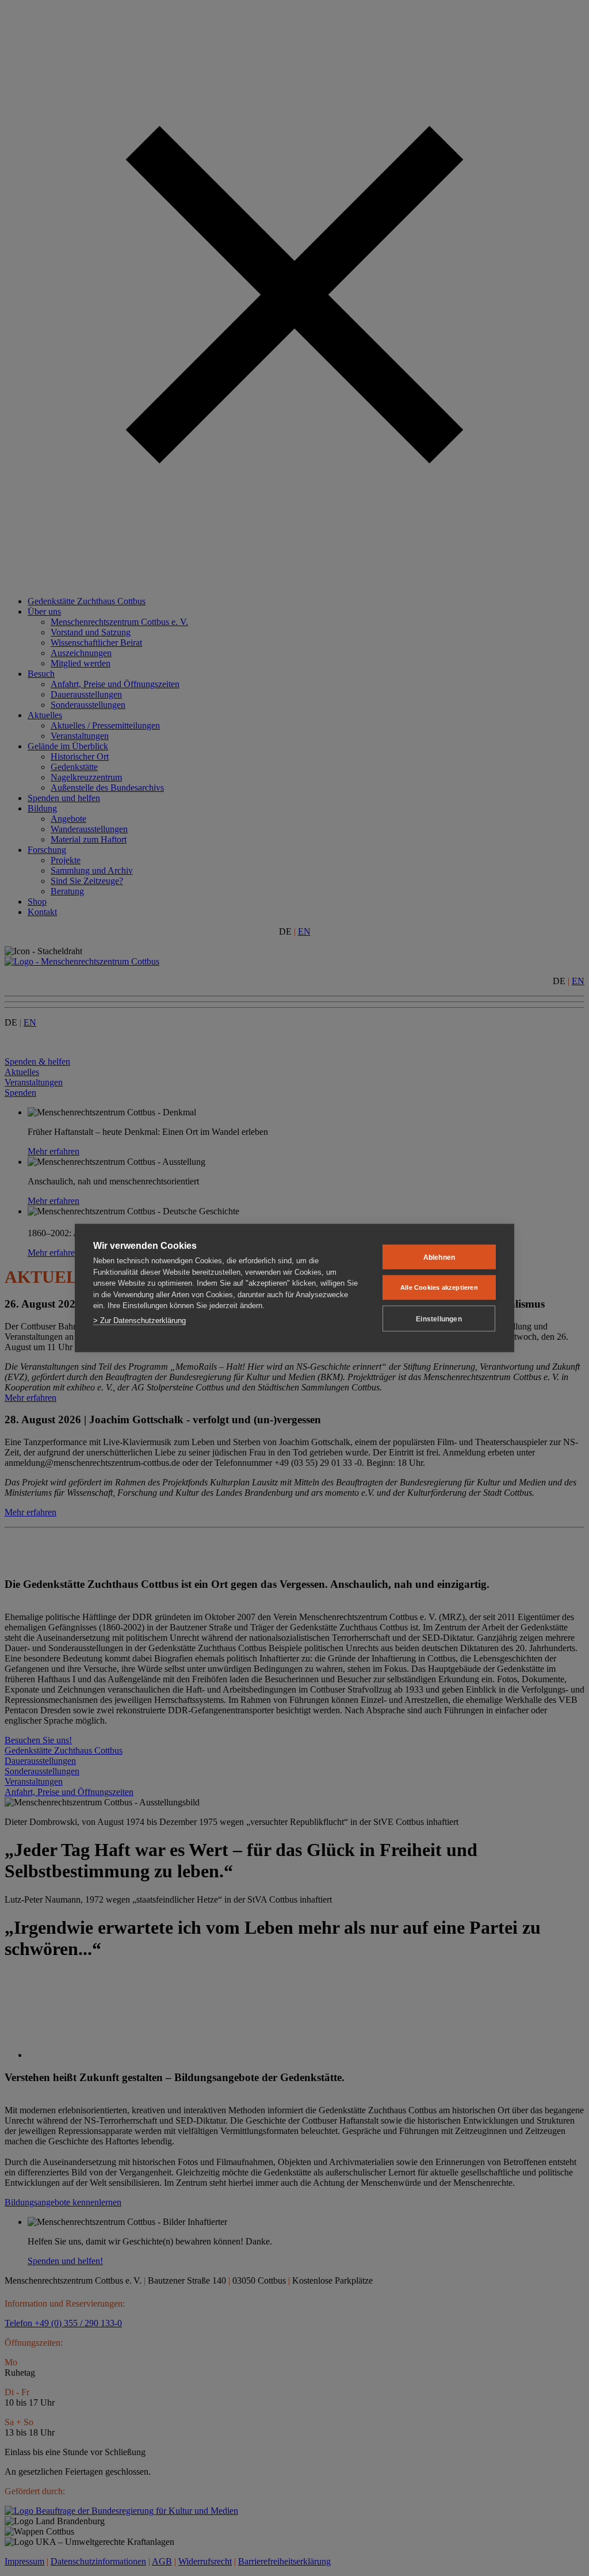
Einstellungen (439, 1319)
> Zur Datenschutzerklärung (139, 1320)
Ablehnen (439, 1257)
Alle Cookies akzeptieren (439, 1287)
